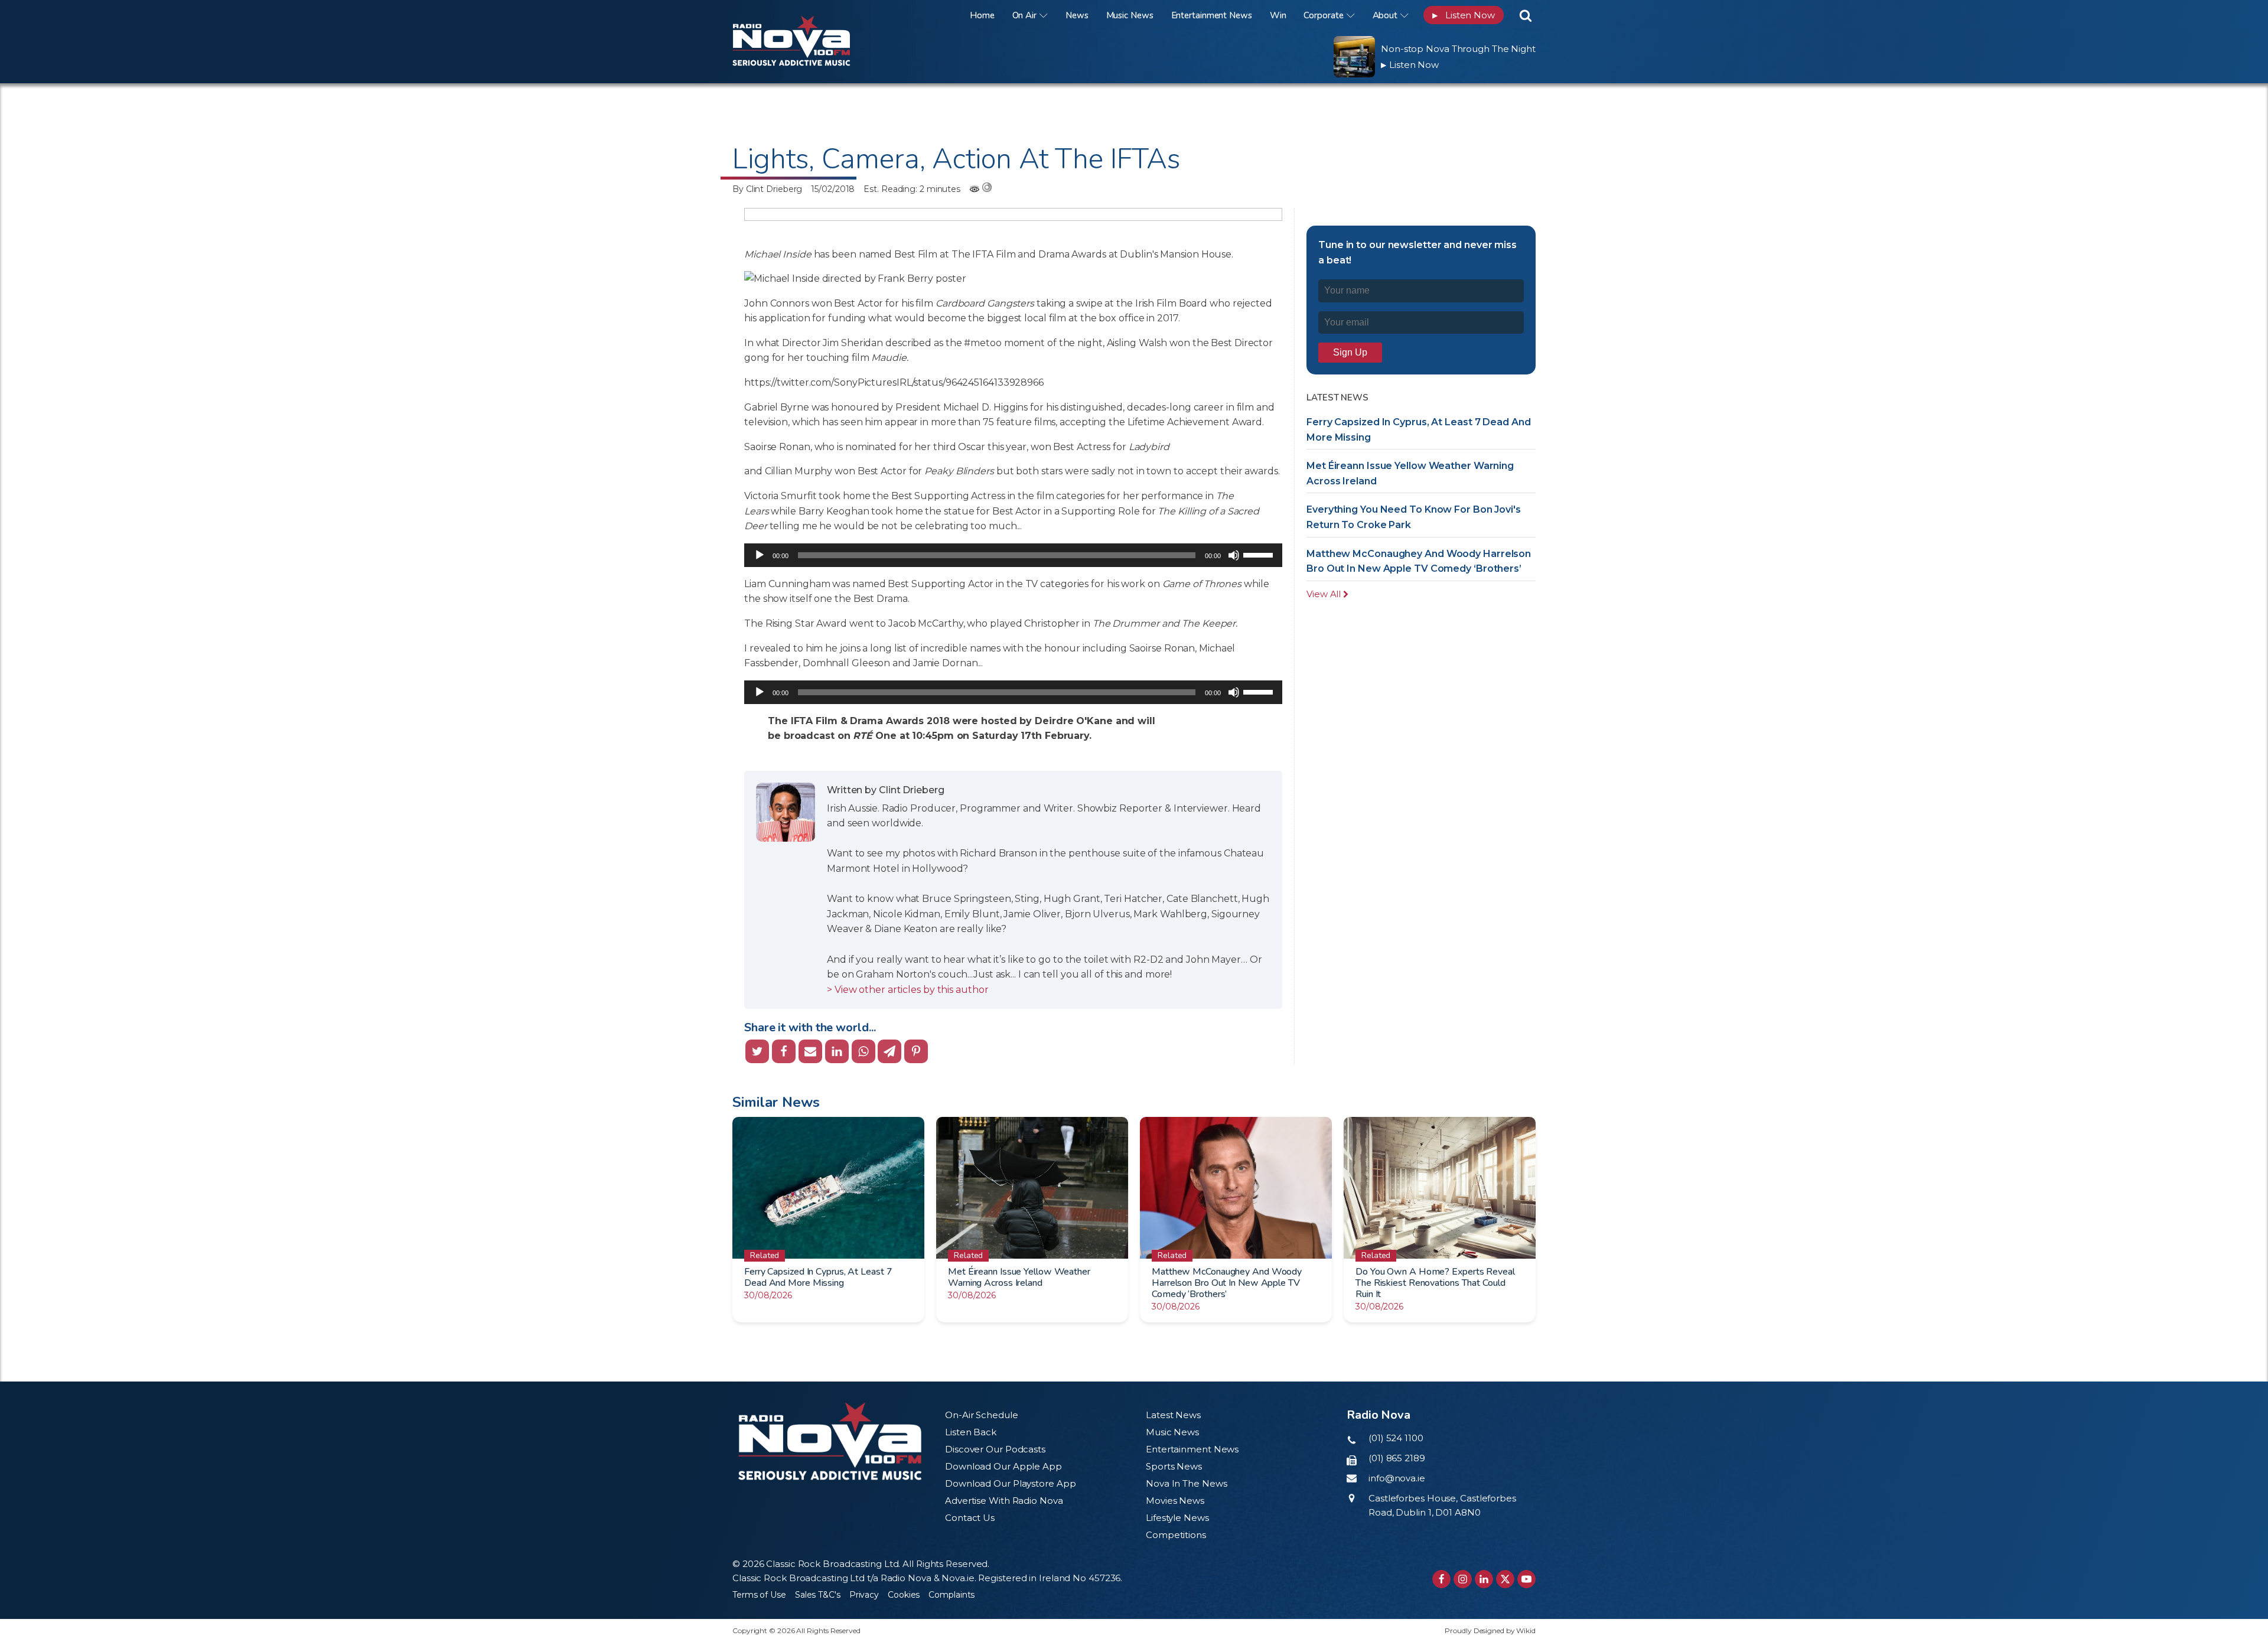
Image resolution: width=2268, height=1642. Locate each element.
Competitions (1176, 1535)
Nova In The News (1186, 1483)
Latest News (1173, 1415)
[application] (1013, 555)
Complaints (951, 1595)
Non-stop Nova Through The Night (1458, 49)
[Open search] (1526, 15)
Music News (1130, 15)
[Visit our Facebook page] (1441, 1579)
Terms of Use (759, 1595)
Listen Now (1464, 15)
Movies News (1175, 1501)
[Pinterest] (916, 1051)
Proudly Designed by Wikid (1490, 1630)
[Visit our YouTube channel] (1526, 1579)
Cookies (904, 1595)
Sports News (1174, 1466)
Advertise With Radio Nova (1004, 1501)
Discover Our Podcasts (995, 1449)
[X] (757, 1051)
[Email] (810, 1051)
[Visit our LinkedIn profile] (1484, 1579)
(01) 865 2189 (1397, 1458)
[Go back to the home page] (806, 15)
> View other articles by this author (907, 990)
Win (1278, 15)
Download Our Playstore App (1010, 1483)
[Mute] (1234, 555)
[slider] (1260, 554)
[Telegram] (889, 1051)
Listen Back (971, 1432)
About (1385, 15)
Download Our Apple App (1003, 1466)
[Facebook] (784, 1051)
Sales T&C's (818, 1595)
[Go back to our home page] (830, 1441)
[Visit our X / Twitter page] (1505, 1579)
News (1077, 15)
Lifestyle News (1177, 1518)
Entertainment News (1212, 15)
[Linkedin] (837, 1051)
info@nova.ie (1397, 1478)
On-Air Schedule (982, 1415)
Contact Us (970, 1518)
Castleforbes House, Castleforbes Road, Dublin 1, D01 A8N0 (1442, 1505)
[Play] (760, 555)
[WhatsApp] (863, 1051)
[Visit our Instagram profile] (1463, 1579)
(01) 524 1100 (1396, 1438)
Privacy (864, 1595)
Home (982, 15)
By (767, 189)
